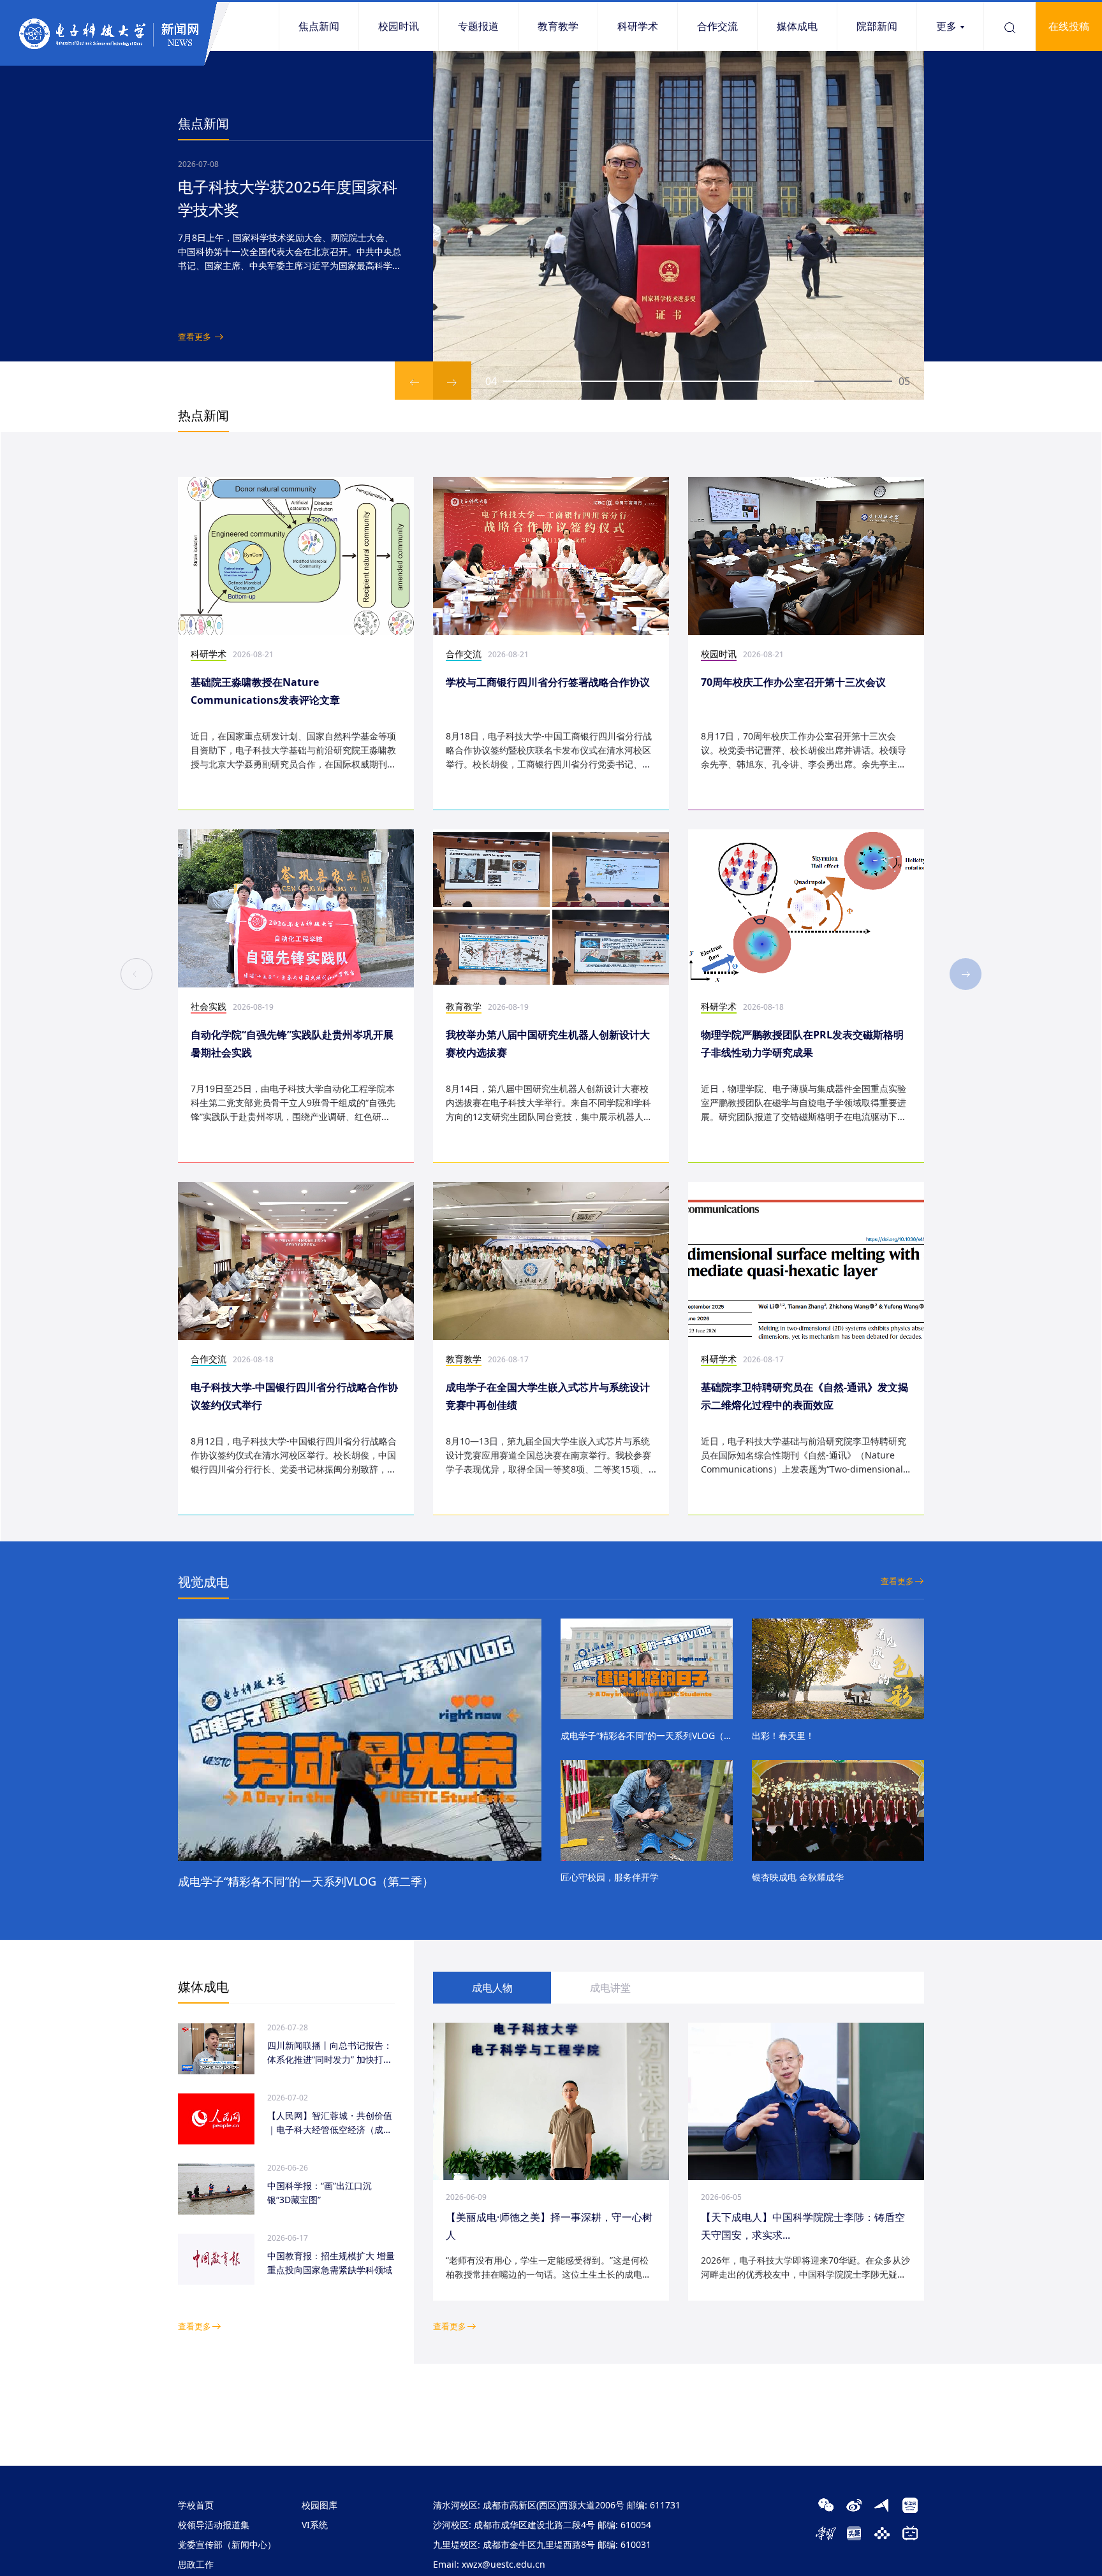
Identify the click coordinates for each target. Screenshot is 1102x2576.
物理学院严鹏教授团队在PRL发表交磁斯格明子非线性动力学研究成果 (802, 1044)
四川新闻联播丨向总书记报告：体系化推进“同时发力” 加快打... (330, 2052)
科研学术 (638, 26)
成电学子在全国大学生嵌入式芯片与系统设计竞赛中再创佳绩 (548, 1396)
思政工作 (196, 2564)
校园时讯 (399, 26)
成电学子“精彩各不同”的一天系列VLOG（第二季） (306, 1881)
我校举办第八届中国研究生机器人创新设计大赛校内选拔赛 (548, 1044)
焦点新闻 (319, 26)
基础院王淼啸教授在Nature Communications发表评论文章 (265, 691)
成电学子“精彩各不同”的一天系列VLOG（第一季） (647, 1736)
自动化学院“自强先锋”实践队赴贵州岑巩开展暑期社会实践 (292, 1044)
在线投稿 (1069, 26)
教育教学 (558, 26)
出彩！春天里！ (783, 1736)
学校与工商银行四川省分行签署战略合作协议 (548, 682)
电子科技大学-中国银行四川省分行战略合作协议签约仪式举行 (294, 1396)
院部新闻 (877, 26)
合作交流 (717, 26)
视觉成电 (203, 1582)
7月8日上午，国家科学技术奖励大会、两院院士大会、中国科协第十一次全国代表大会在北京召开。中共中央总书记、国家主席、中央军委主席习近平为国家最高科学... (290, 251)
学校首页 (196, 2505)
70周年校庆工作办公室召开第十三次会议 (793, 682)
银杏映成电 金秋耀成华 (798, 1877)
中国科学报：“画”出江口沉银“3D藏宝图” (320, 2193)
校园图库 (320, 2505)
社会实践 (209, 1006)
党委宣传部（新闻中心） (227, 2544)
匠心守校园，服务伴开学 (610, 1877)
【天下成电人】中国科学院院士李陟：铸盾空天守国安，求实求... (803, 2226)
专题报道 (478, 26)
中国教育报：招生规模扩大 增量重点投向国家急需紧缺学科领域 (331, 2263)
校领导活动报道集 (214, 2525)
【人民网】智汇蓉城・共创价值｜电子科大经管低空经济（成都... (330, 2123)
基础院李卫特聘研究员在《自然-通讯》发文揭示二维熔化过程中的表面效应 (804, 1396)
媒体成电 (797, 26)
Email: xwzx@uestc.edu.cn (489, 2564)
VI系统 (315, 2525)
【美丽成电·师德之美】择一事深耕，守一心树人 (549, 2226)
